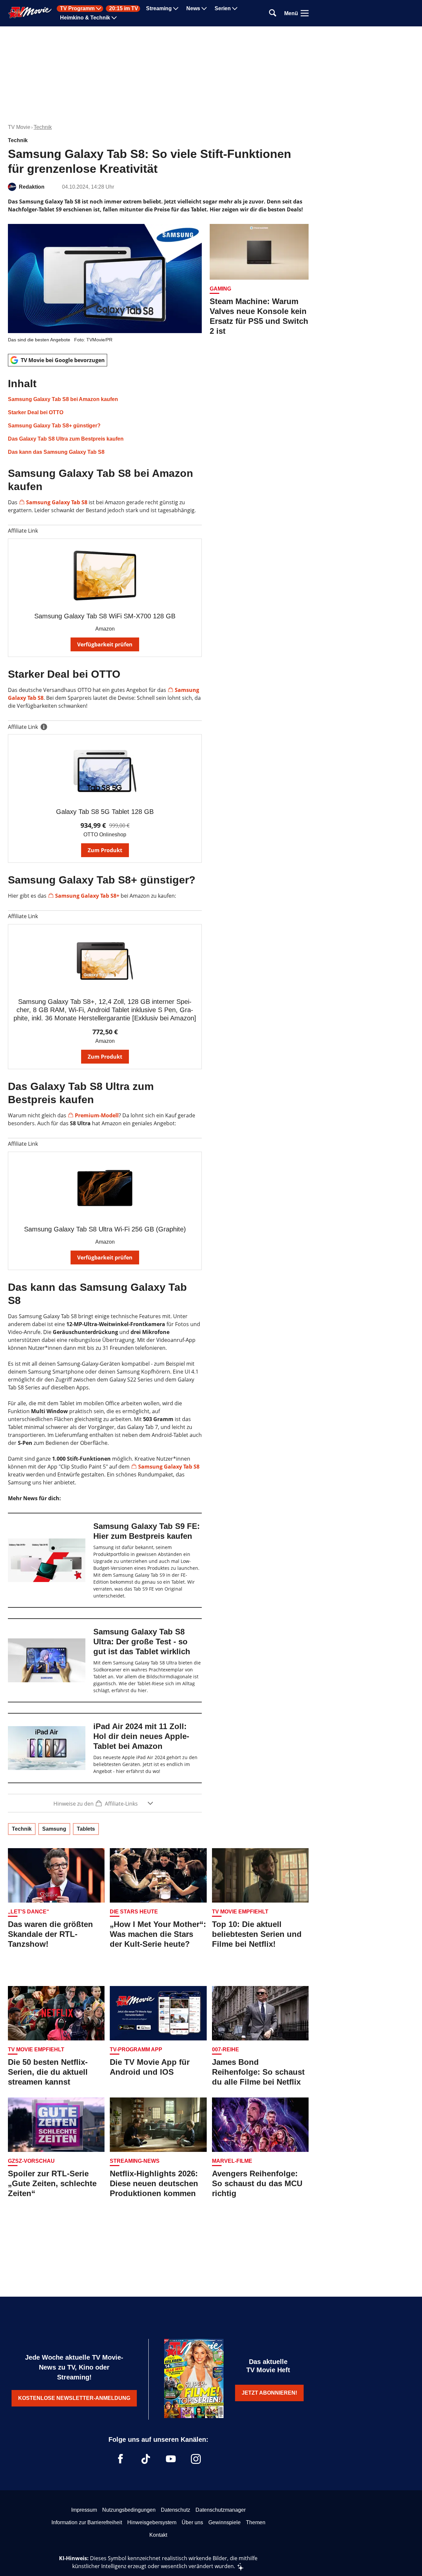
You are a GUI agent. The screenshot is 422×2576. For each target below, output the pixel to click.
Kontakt (158, 2535)
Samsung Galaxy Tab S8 (57, 502)
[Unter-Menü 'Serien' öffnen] (235, 9)
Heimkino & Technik (85, 18)
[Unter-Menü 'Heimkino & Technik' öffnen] (114, 18)
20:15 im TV (124, 9)
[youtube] (171, 2459)
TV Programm (77, 9)
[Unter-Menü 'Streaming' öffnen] (176, 9)
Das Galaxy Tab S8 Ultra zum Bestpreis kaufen (66, 439)
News (193, 9)
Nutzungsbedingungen (129, 2510)
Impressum (84, 2510)
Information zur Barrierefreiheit (87, 2522)
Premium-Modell (97, 1115)
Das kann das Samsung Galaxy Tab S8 (56, 452)
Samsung (54, 1829)
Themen (256, 2522)
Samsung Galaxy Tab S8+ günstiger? (54, 426)
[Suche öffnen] (273, 13)
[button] (105, 417)
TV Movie (19, 127)
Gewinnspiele (225, 2522)
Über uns (192, 2522)
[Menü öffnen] (305, 13)
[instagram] (196, 2459)
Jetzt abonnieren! (269, 2393)
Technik (43, 127)
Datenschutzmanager (221, 2510)
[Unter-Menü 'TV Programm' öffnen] (99, 9)
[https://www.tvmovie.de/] (30, 13)
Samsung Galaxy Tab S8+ (87, 896)
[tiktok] (146, 2459)
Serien (223, 9)
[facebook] (121, 2459)
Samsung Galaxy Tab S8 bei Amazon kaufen (63, 399)
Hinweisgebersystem (152, 2522)
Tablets (86, 1829)
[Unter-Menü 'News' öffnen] (204, 9)
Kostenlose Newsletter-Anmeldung (74, 2398)
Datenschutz (176, 2510)
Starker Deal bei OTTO (36, 412)
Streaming (159, 9)
